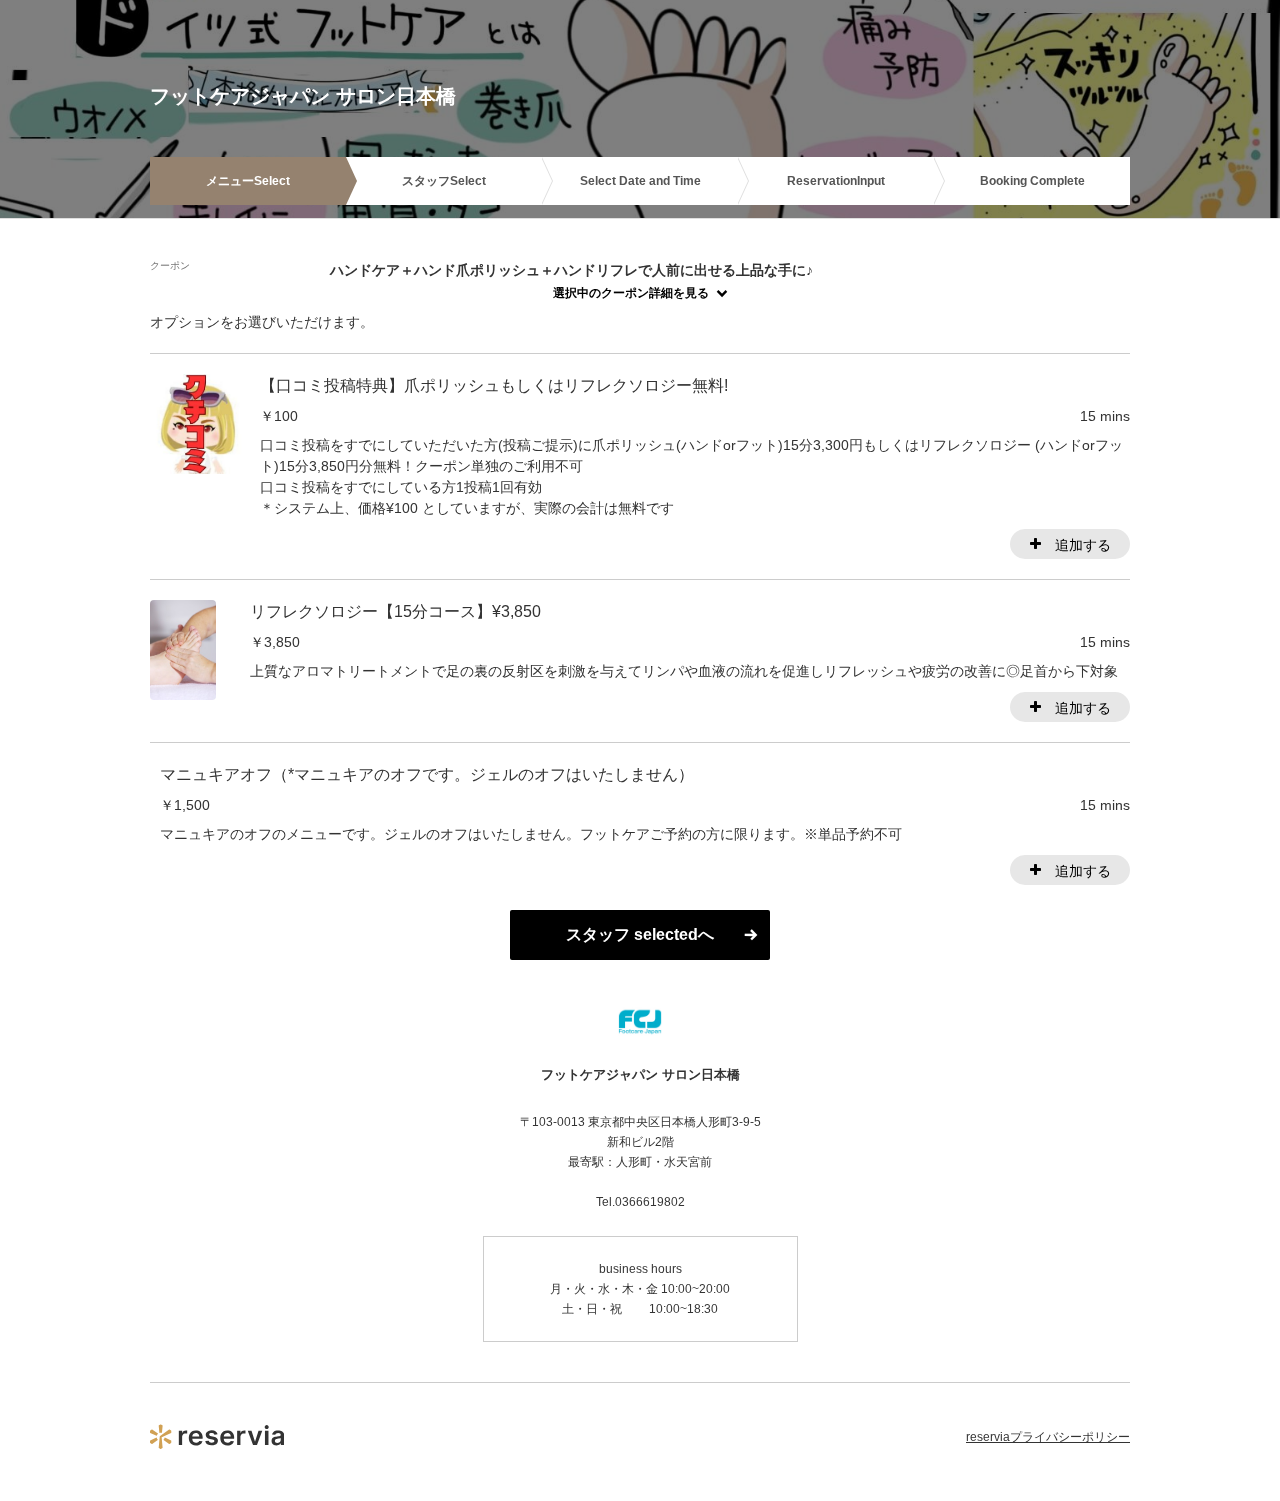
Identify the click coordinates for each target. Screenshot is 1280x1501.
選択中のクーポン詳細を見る (631, 293)
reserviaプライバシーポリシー (1048, 1437)
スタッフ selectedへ (640, 934)
